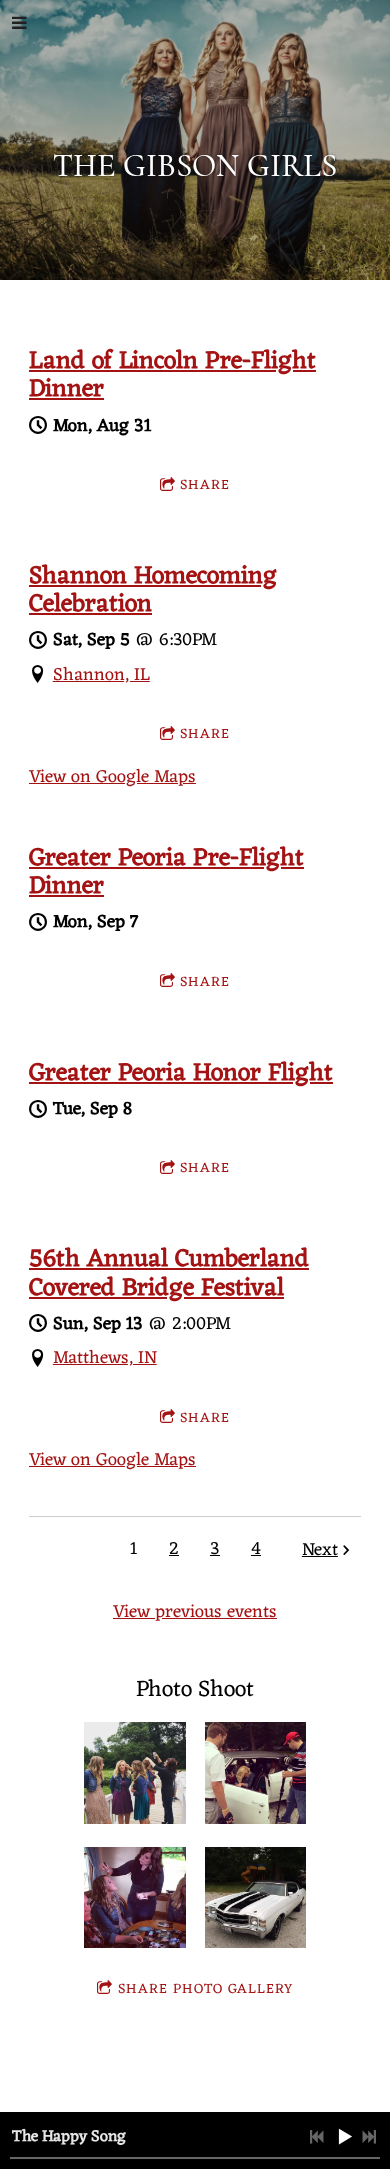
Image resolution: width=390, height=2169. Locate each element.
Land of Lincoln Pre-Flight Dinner (172, 376)
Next (320, 1550)
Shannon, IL (101, 675)
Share (205, 485)
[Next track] (369, 2137)
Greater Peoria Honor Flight (181, 1074)
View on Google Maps (112, 777)
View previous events (195, 1612)
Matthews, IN (105, 1358)
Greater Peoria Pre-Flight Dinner (166, 873)
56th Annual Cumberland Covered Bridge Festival (169, 1274)
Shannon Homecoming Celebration (153, 591)
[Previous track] (317, 2137)
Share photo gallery (205, 1989)
